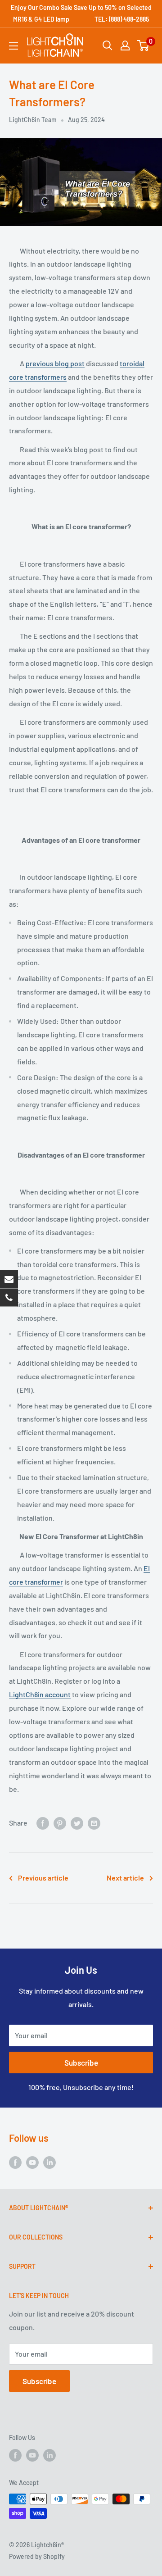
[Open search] (108, 45)
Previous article (43, 1878)
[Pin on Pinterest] (60, 1823)
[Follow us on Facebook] (15, 2162)
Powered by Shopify (37, 2556)
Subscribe (81, 2063)
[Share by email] (94, 1823)
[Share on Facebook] (43, 1823)
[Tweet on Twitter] (77, 1823)
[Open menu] (13, 46)
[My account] (125, 45)
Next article (125, 1878)
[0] (143, 45)
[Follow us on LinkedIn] (49, 2162)
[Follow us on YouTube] (32, 2162)
